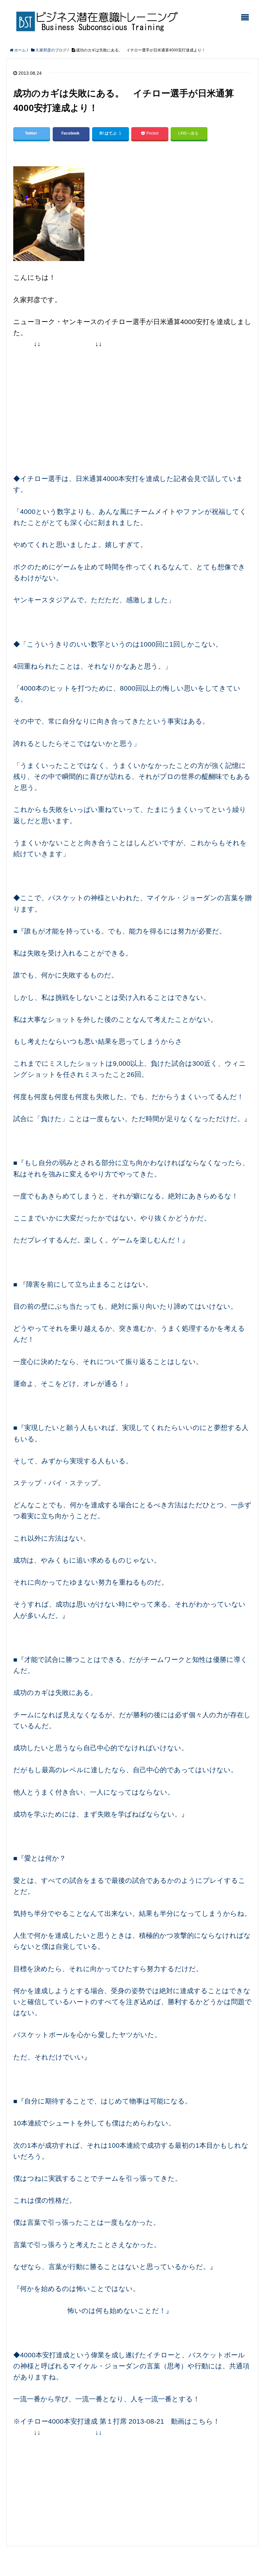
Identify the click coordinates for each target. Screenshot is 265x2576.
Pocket (152, 133)
